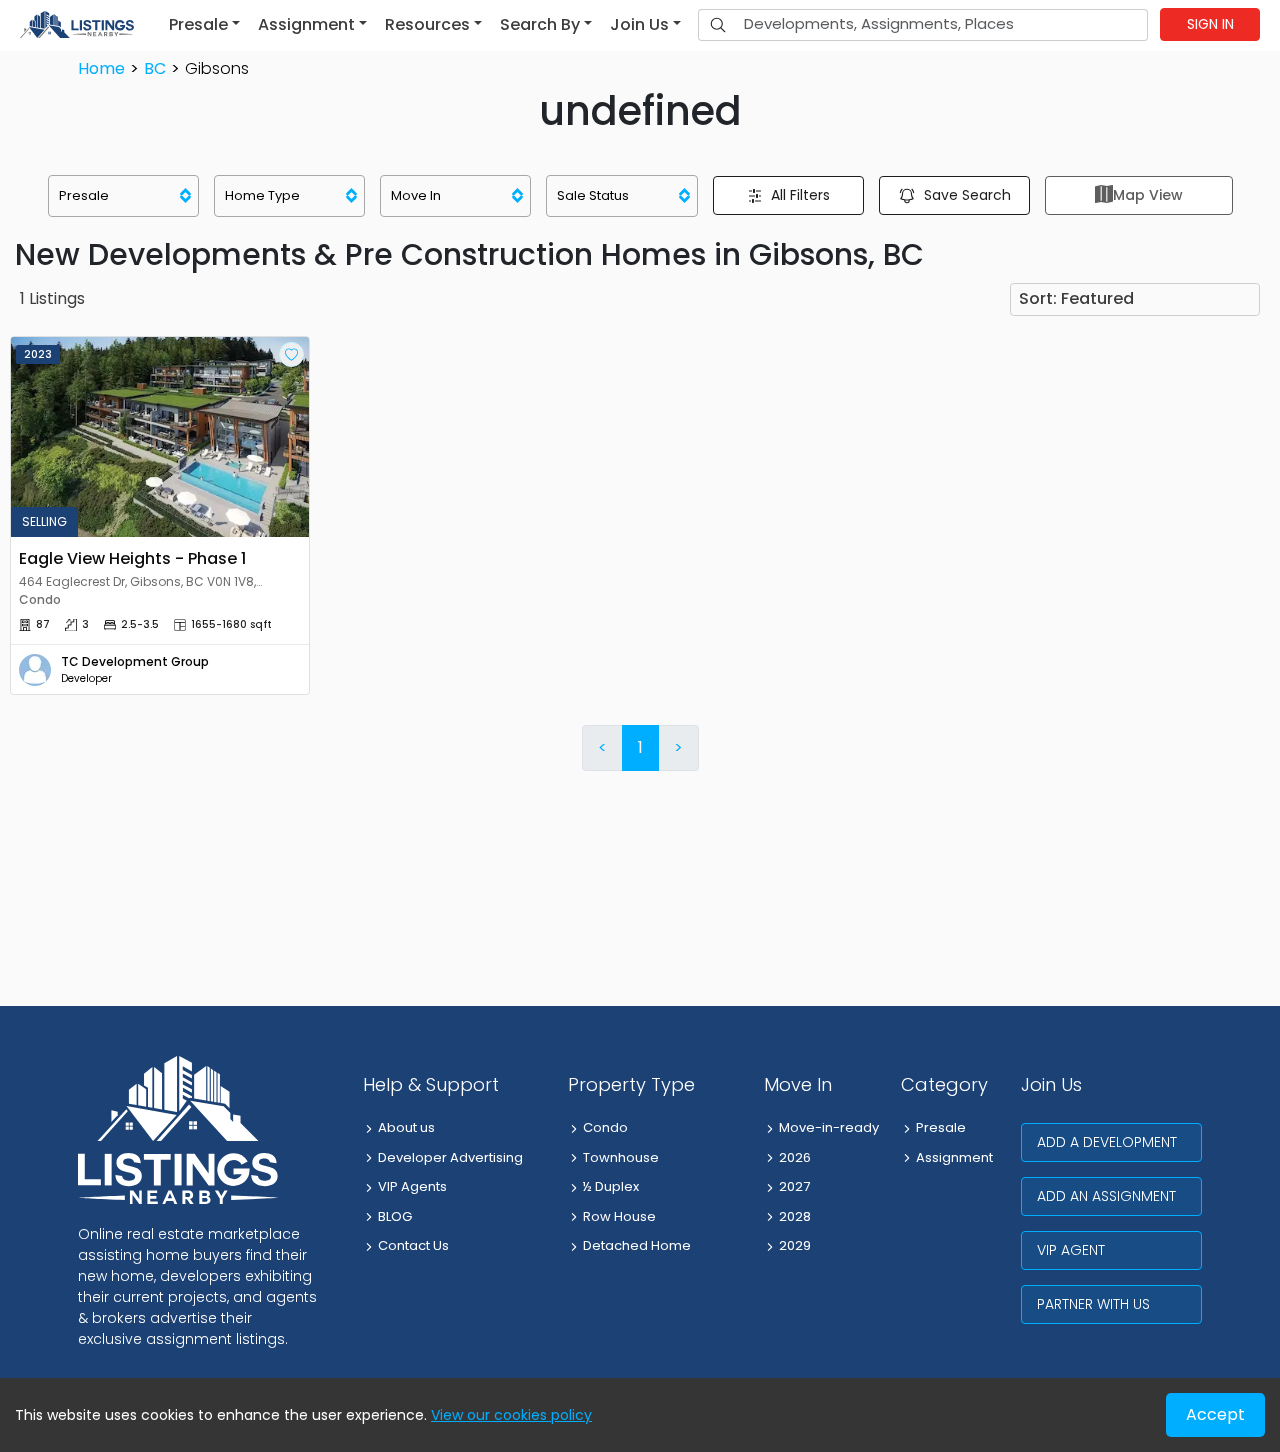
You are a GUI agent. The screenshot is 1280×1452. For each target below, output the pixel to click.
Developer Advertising (450, 1157)
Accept (1215, 1414)
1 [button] (640, 747)
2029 (795, 1245)
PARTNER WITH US (1093, 1304)
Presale (941, 1127)
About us (406, 1127)
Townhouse (621, 1157)
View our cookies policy (511, 1415)
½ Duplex (611, 1186)
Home (101, 68)
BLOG (395, 1216)
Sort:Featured (1076, 298)
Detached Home (637, 1245)
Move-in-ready (829, 1127)
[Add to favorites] (291, 354)
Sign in (1210, 24)
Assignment (954, 1157)
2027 (794, 1186)
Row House (619, 1216)
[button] (204, 25)
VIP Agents (412, 1186)
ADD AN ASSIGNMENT (1106, 1196)
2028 (795, 1216)
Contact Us (413, 1245)
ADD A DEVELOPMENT (1107, 1142)
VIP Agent (1071, 1250)
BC (155, 68)
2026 (795, 1157)
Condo (605, 1127)
